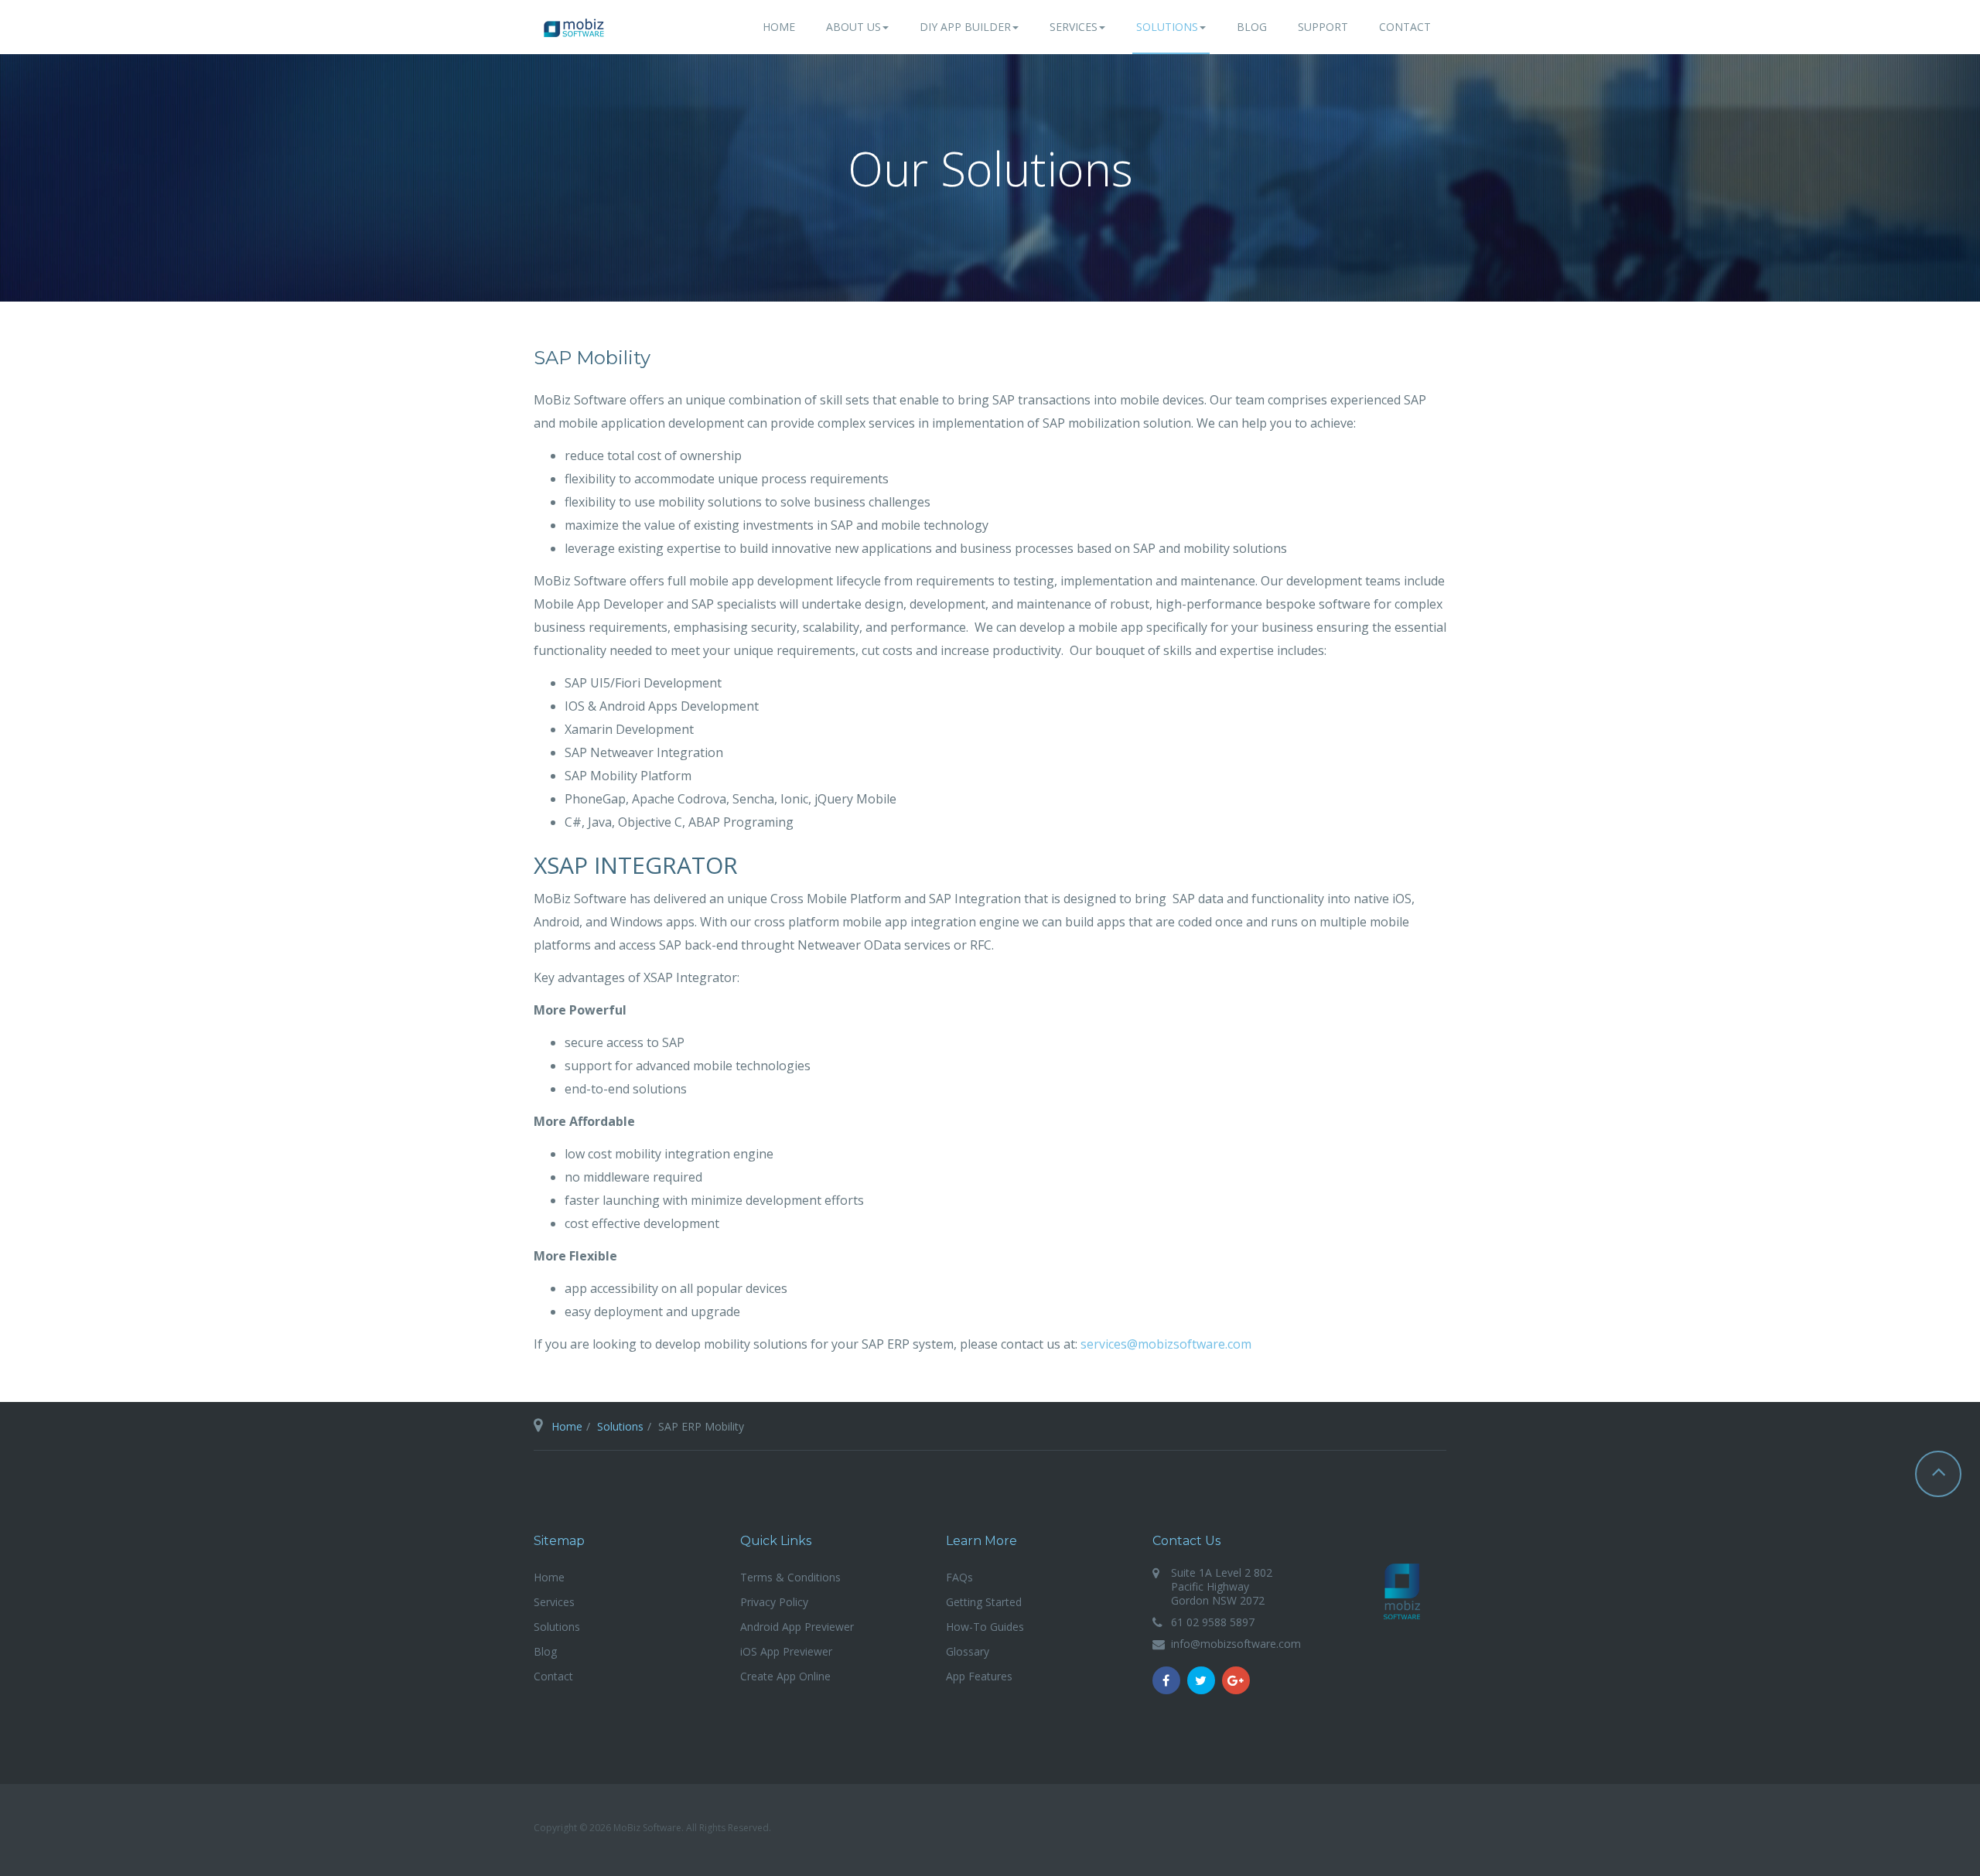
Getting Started (984, 1602)
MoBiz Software (1402, 1591)
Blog (1252, 27)
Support (1323, 27)
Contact (1405, 27)
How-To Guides (985, 1627)
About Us (853, 27)
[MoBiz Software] (574, 28)
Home (779, 27)
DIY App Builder (965, 27)
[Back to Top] (1938, 1474)
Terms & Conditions (790, 1577)
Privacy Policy (774, 1602)
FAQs (959, 1577)
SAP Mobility (592, 358)
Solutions (1167, 27)
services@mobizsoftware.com (1166, 1344)
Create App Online (785, 1676)
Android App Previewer (797, 1627)
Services (1074, 27)
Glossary (968, 1651)
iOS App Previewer (786, 1651)
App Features (979, 1676)
